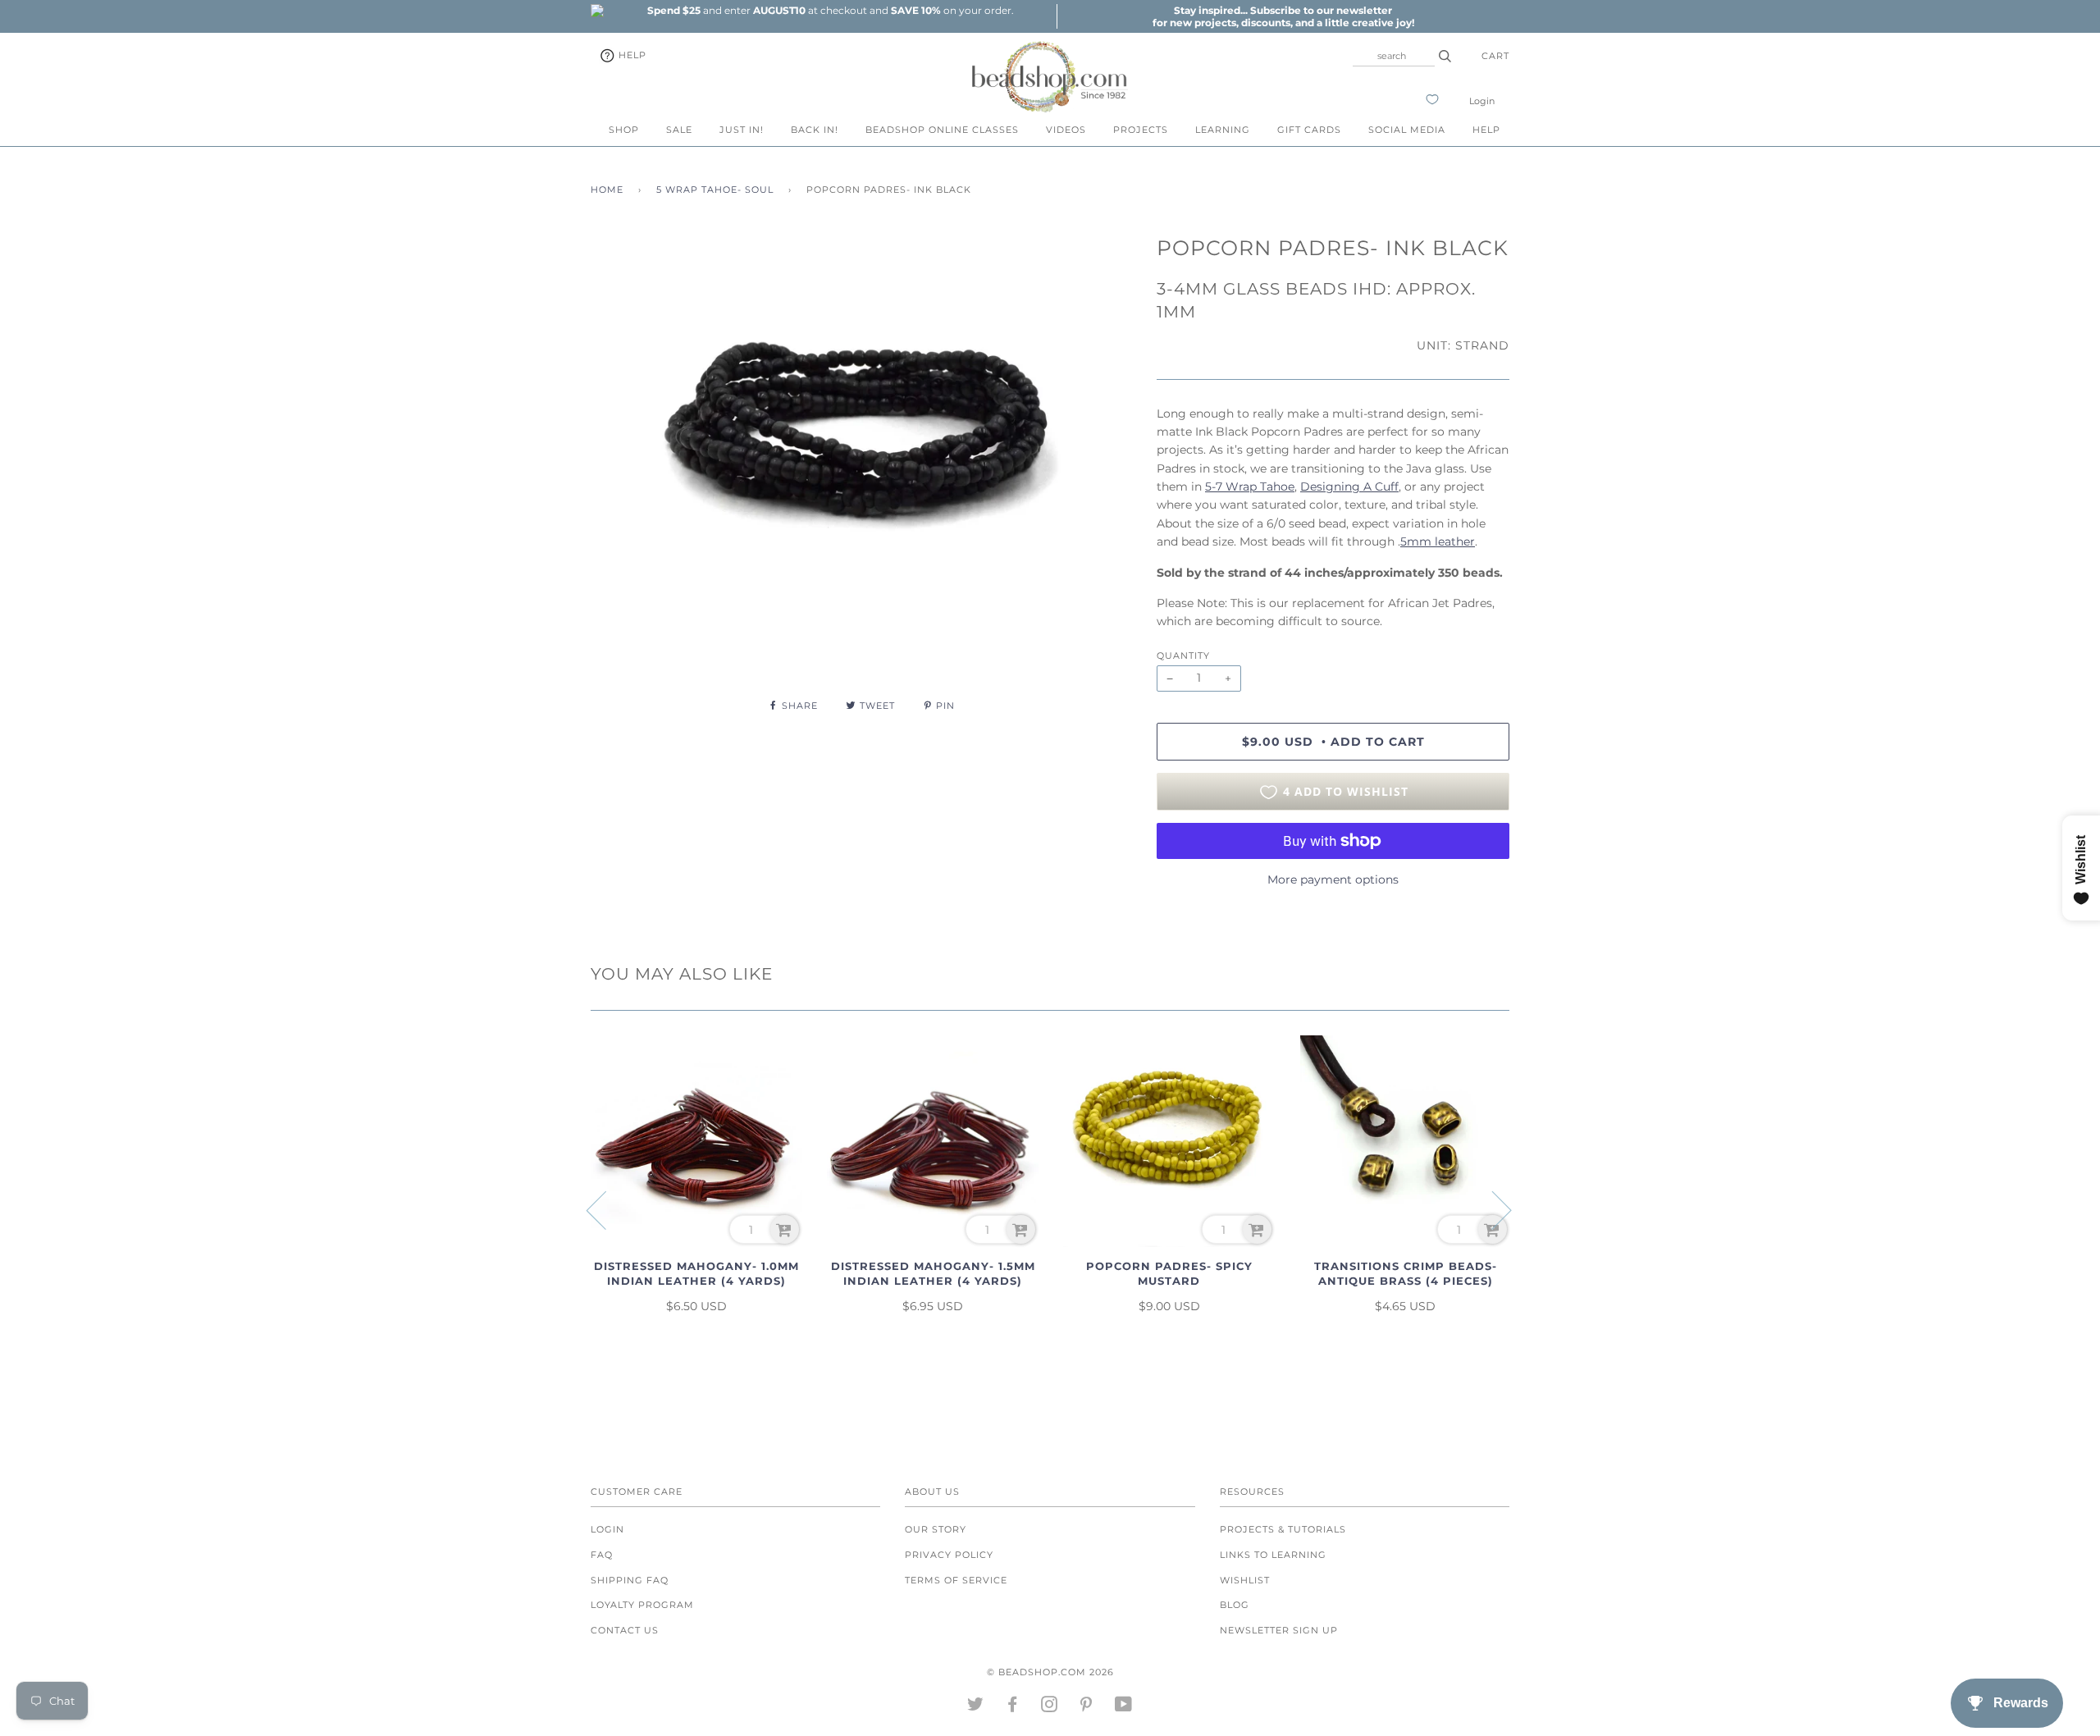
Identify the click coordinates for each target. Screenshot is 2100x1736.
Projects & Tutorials (1283, 1529)
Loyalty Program (642, 1605)
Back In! (815, 130)
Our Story (936, 1529)
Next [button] (1492, 1209)
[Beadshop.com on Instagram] (1050, 1707)
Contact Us (625, 1630)
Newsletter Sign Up (1279, 1630)
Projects (1141, 130)
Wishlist (1245, 1580)
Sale (679, 130)
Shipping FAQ (630, 1580)
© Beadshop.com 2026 (1050, 1672)
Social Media (1407, 130)
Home (607, 190)
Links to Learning (1273, 1555)
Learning (1223, 130)
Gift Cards (1309, 130)
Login (1482, 101)
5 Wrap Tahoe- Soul (715, 190)
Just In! (742, 130)
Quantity (1183, 656)
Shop (624, 130)
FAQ (602, 1555)
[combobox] (1394, 56)
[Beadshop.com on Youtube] (1124, 1707)
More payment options (1333, 879)
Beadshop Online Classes (942, 130)
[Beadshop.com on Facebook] (1013, 1707)
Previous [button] (606, 1209)
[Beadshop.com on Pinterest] (1087, 1707)
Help (631, 55)
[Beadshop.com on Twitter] (976, 1707)
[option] (830, 10)
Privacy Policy (949, 1555)
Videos (1066, 130)
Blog (1235, 1605)
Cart (1495, 56)
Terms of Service (956, 1580)
